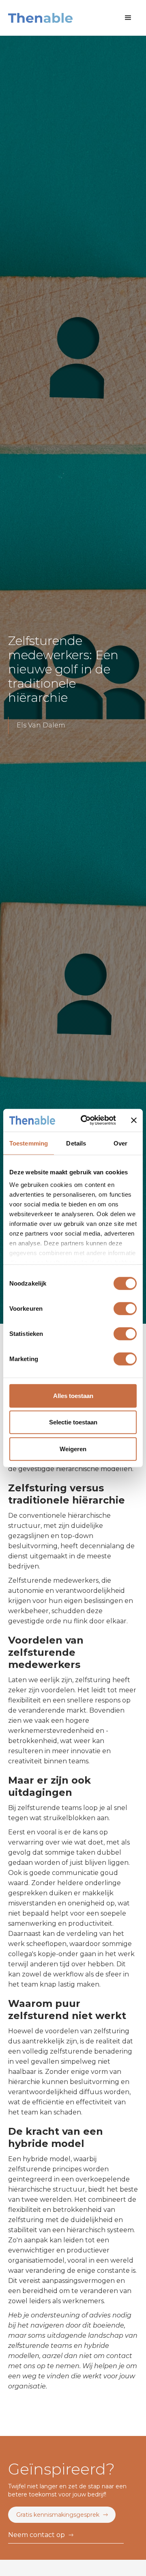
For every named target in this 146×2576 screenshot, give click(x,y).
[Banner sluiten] (134, 1120)
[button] (128, 18)
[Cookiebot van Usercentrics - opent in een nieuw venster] (86, 1120)
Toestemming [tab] (29, 1143)
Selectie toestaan (73, 1422)
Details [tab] (76, 1143)
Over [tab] (120, 1143)
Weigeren (73, 1449)
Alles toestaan (73, 1395)
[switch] (125, 1308)
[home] (40, 18)
